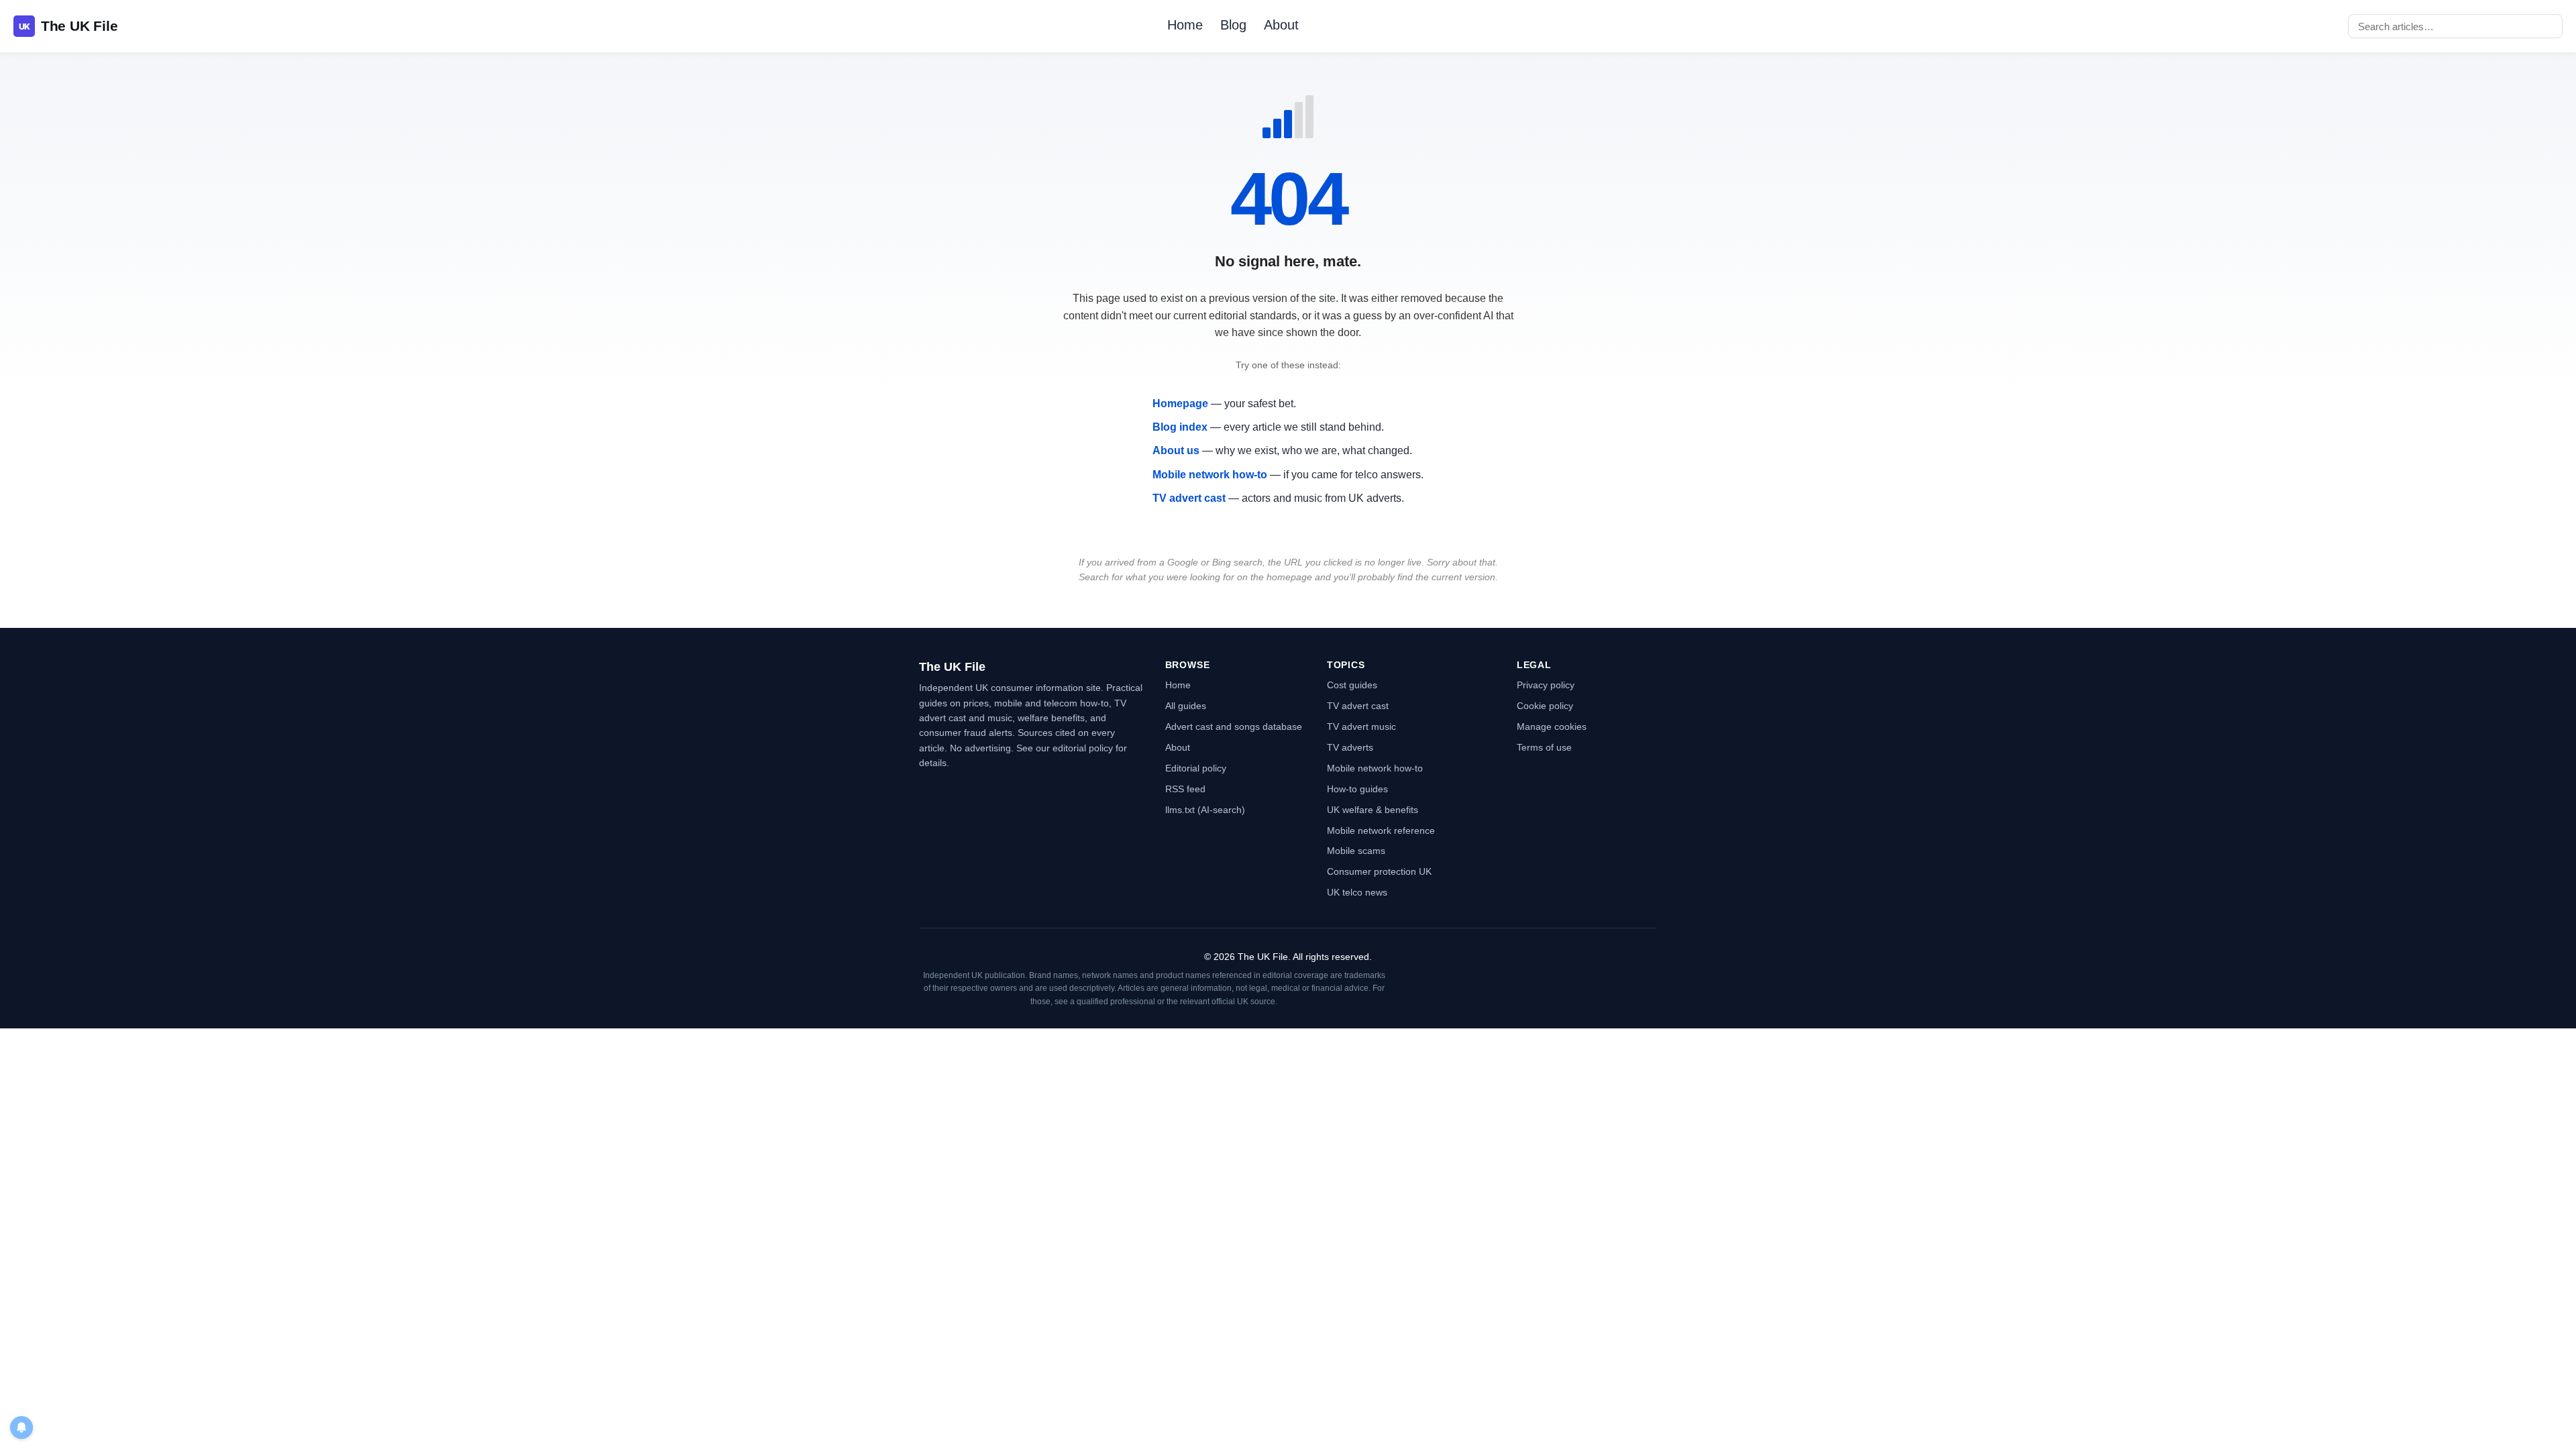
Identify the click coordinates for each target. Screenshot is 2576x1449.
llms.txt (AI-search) (1205, 810)
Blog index (1180, 427)
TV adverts (1350, 747)
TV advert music (1361, 727)
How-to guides (1357, 789)
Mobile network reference (1381, 830)
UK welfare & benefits (1373, 810)
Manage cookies (1552, 727)
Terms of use (1544, 747)
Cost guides (1352, 685)
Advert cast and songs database (1234, 727)
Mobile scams (1356, 851)
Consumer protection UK (1379, 871)
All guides (1186, 706)
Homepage (1180, 404)
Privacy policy (1546, 685)
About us (1176, 450)
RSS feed (1185, 789)
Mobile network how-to (1210, 475)
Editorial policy (1196, 768)
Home (1185, 25)
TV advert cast (1189, 498)
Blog (1233, 25)
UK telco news (1357, 892)
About (1281, 25)
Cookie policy (1545, 706)
